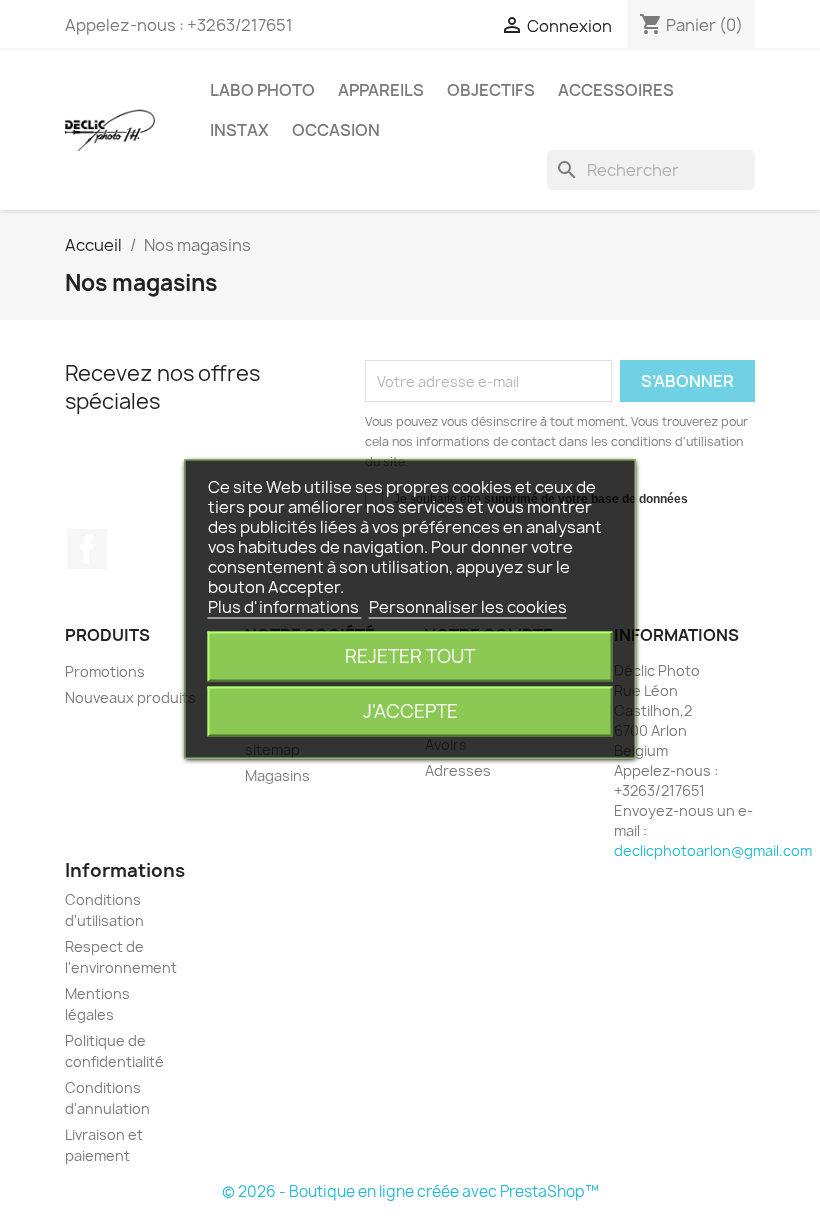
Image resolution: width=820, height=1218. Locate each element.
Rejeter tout (410, 656)
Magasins (277, 775)
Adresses (458, 770)
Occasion (336, 130)
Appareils (381, 90)
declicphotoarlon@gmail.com (713, 850)
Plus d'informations (285, 607)
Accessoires (616, 90)
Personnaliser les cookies (468, 607)
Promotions (105, 671)
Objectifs (491, 90)
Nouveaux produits (130, 697)
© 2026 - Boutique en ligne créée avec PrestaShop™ (410, 1191)
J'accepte (410, 711)
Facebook (87, 549)
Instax (239, 130)
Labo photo (262, 90)
